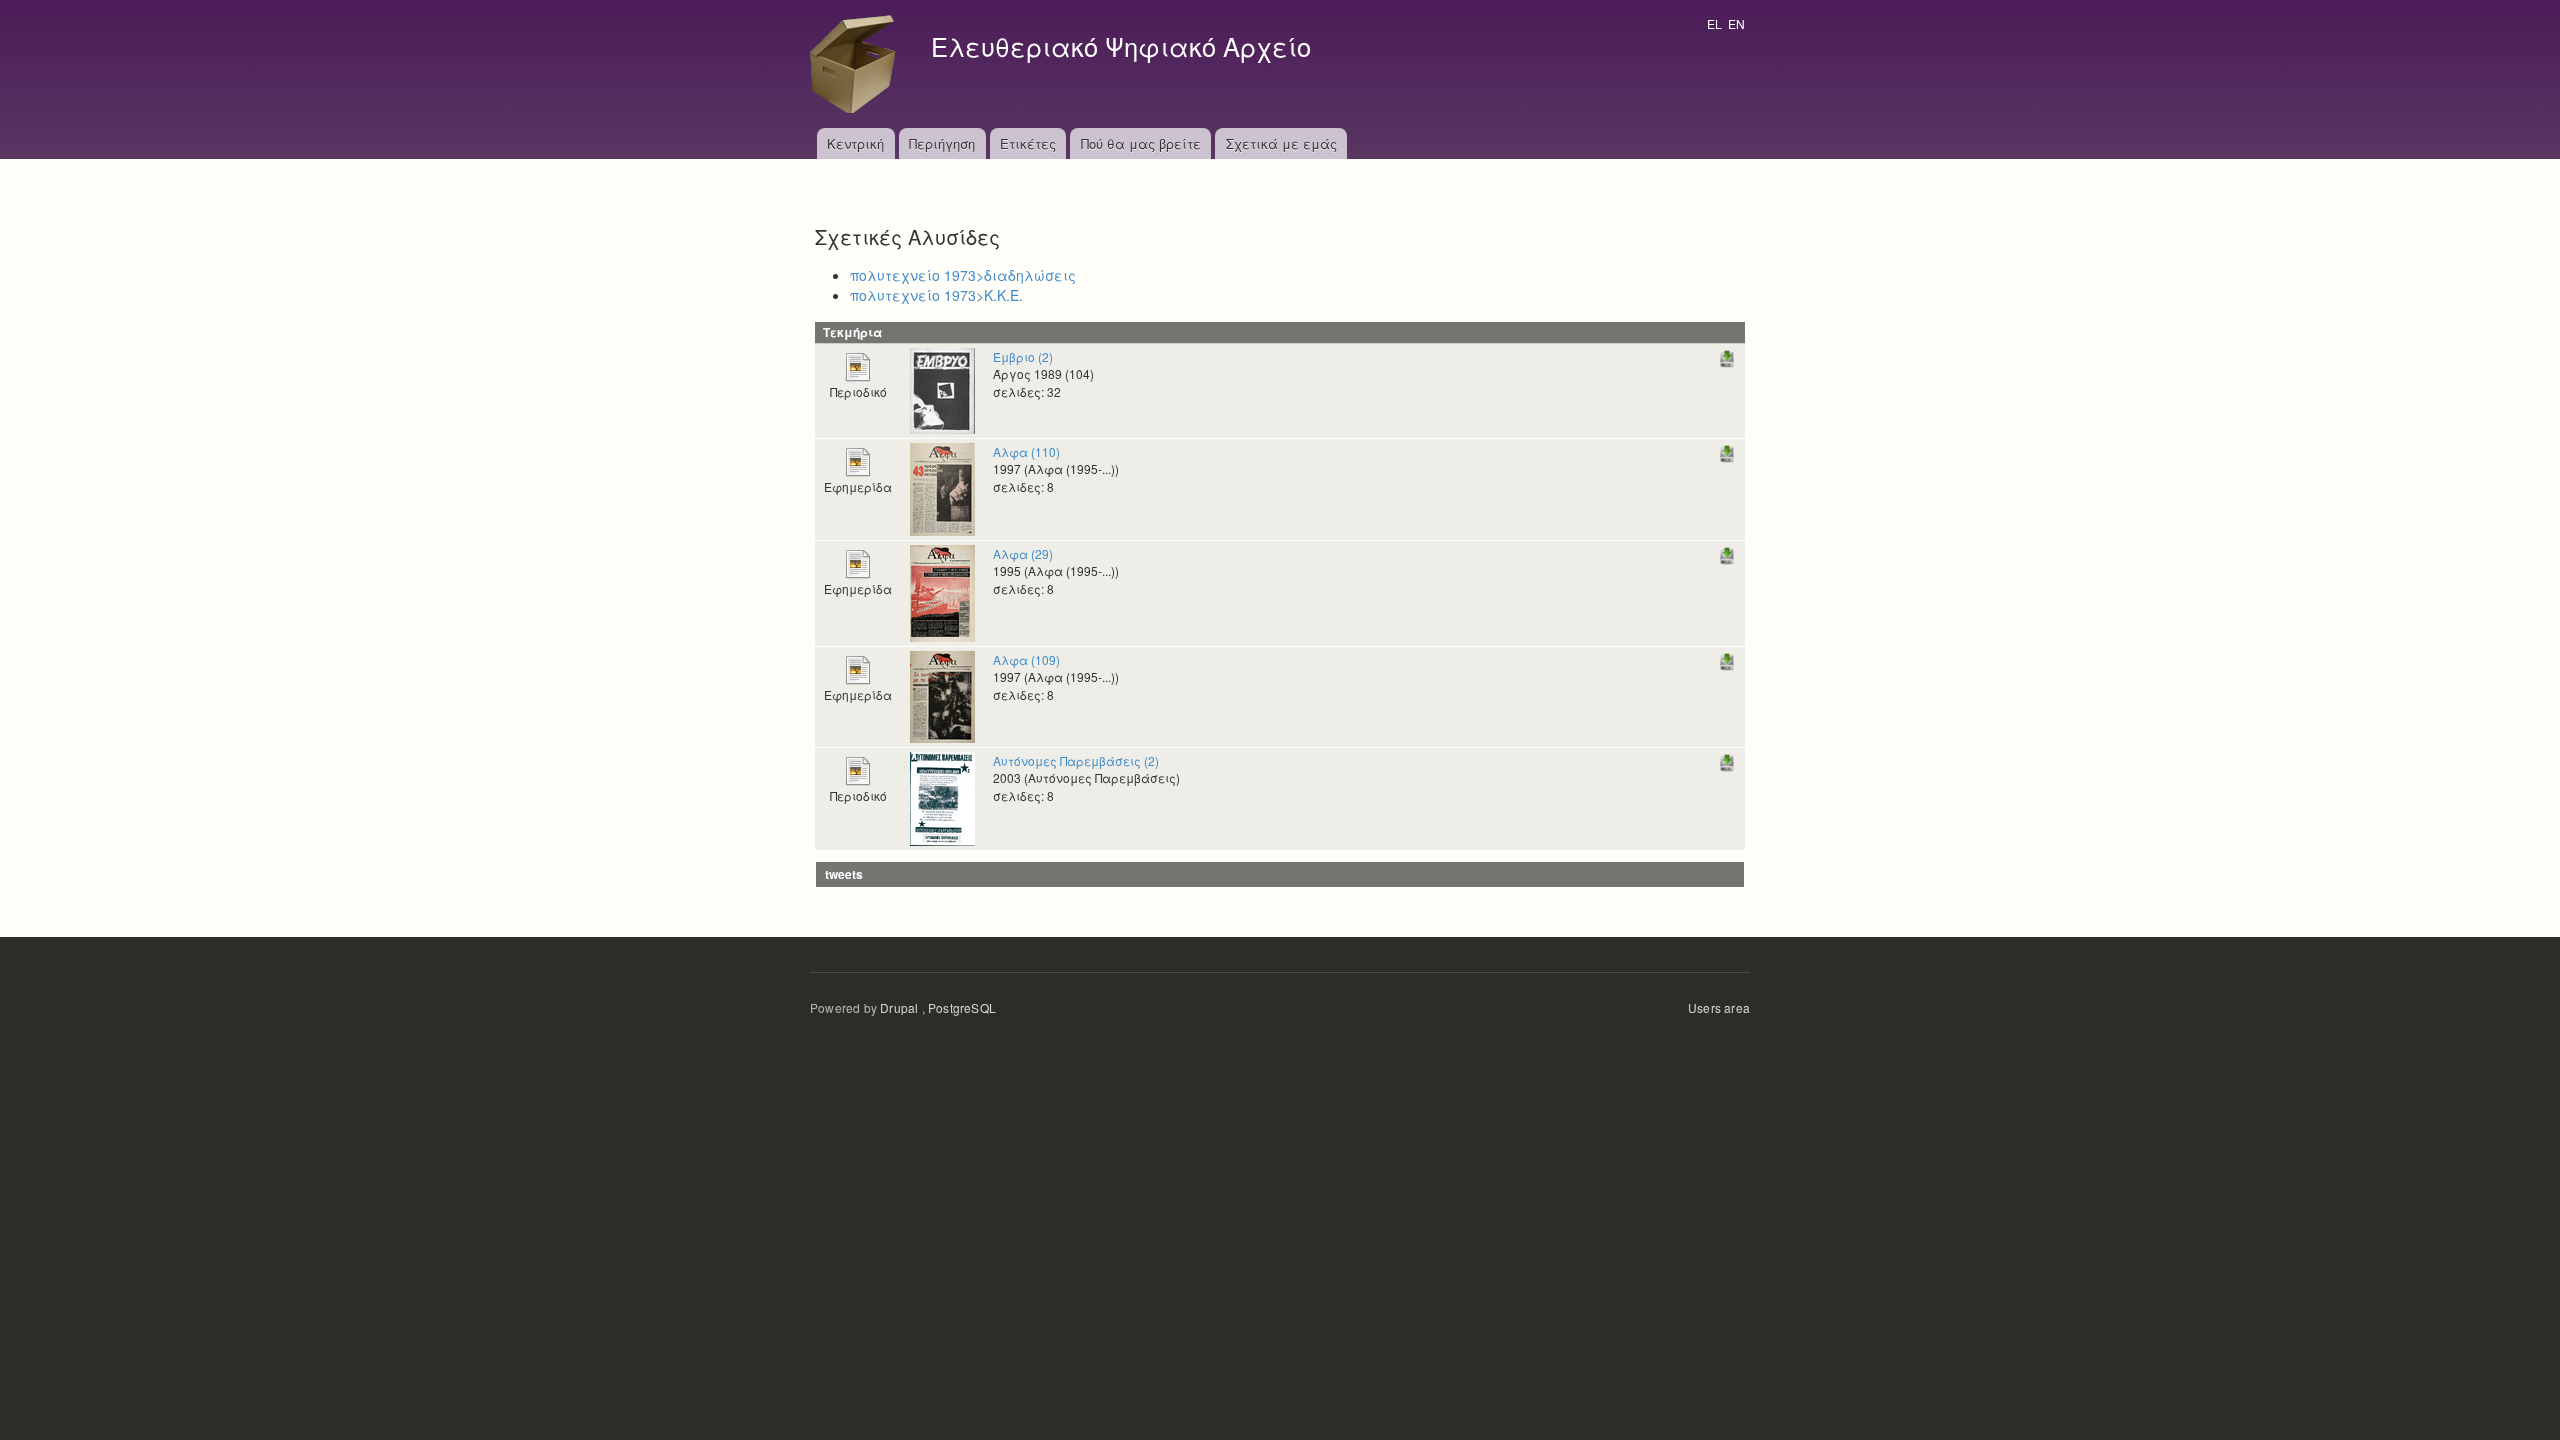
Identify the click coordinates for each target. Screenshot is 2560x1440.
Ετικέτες (1028, 143)
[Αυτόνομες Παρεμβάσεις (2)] (942, 796)
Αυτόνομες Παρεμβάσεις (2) (1076, 760)
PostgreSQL (962, 1007)
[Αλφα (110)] (942, 487)
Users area (1719, 1007)
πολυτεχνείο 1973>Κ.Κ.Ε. (936, 295)
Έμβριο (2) (1023, 356)
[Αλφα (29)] (942, 591)
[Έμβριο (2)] (942, 388)
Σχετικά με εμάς (1281, 143)
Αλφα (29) (1023, 553)
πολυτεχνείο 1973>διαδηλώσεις (963, 275)
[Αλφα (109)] (942, 694)
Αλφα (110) (1026, 451)
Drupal (899, 1007)
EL (1714, 23)
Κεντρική (855, 143)
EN (1736, 23)
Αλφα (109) (1026, 659)
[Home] (858, 64)
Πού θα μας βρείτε (1141, 143)
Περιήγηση (942, 143)
